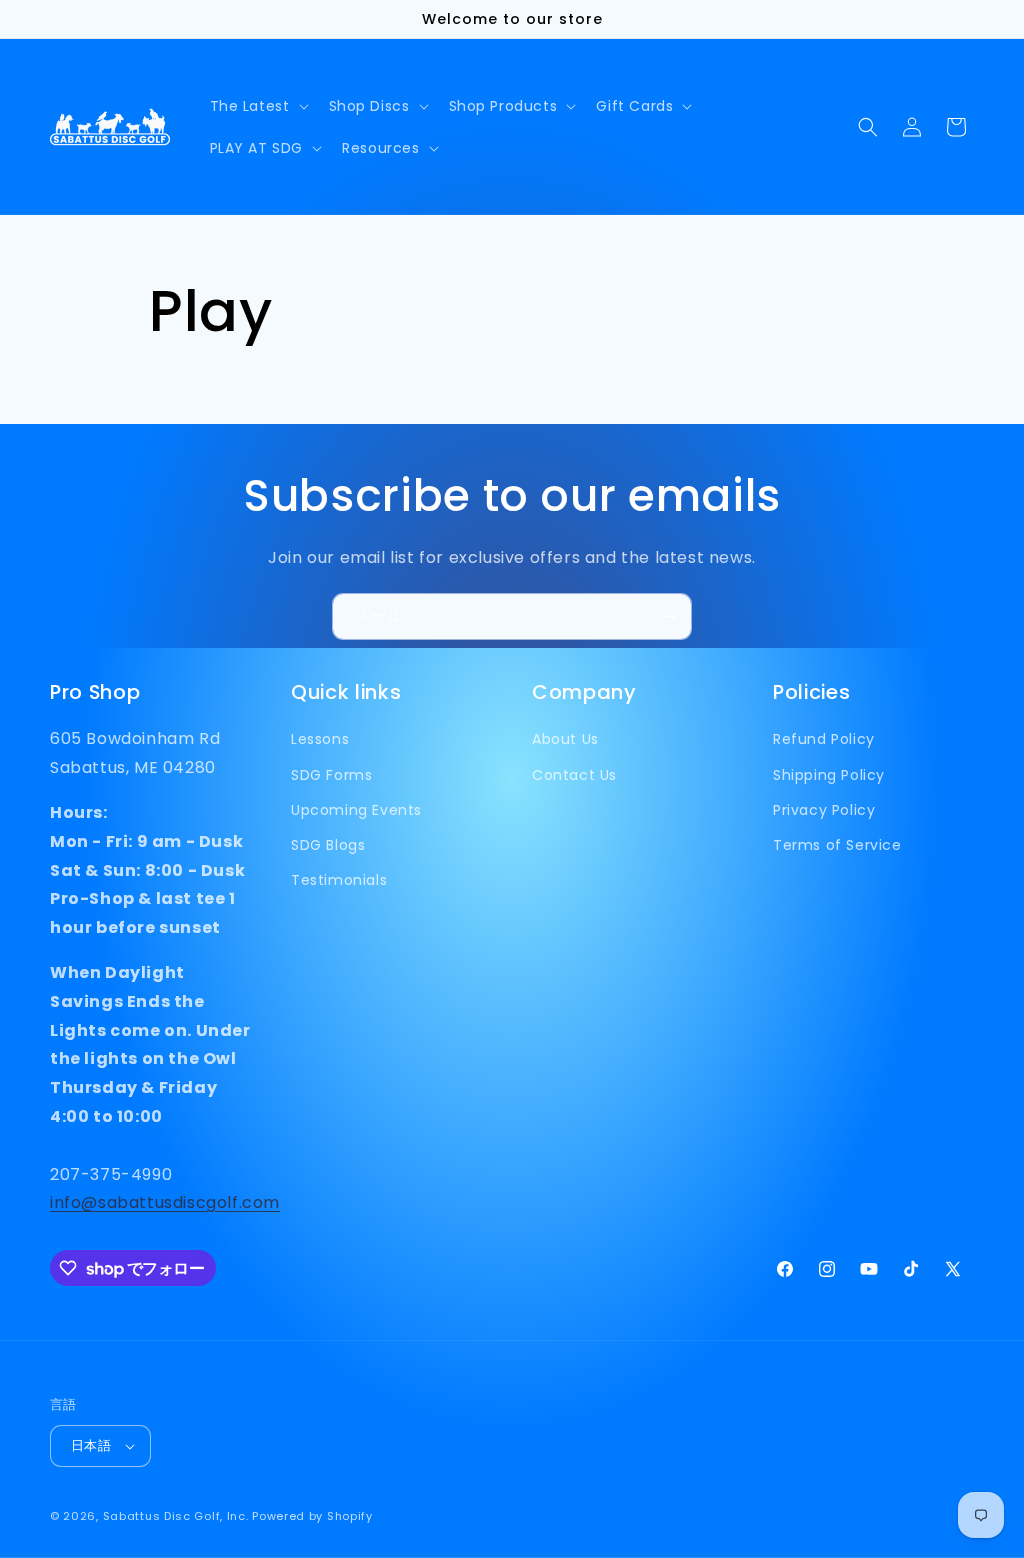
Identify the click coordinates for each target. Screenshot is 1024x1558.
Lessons (320, 739)
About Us (565, 739)
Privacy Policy (824, 810)
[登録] (669, 616)
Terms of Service (837, 845)
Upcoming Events (356, 810)
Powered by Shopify (312, 1516)
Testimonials (339, 880)
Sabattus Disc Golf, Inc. (176, 1516)
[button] (257, 106)
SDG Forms (331, 775)
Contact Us (574, 775)
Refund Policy (824, 739)
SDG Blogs (328, 845)
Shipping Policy (829, 775)
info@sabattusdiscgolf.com (165, 1202)
